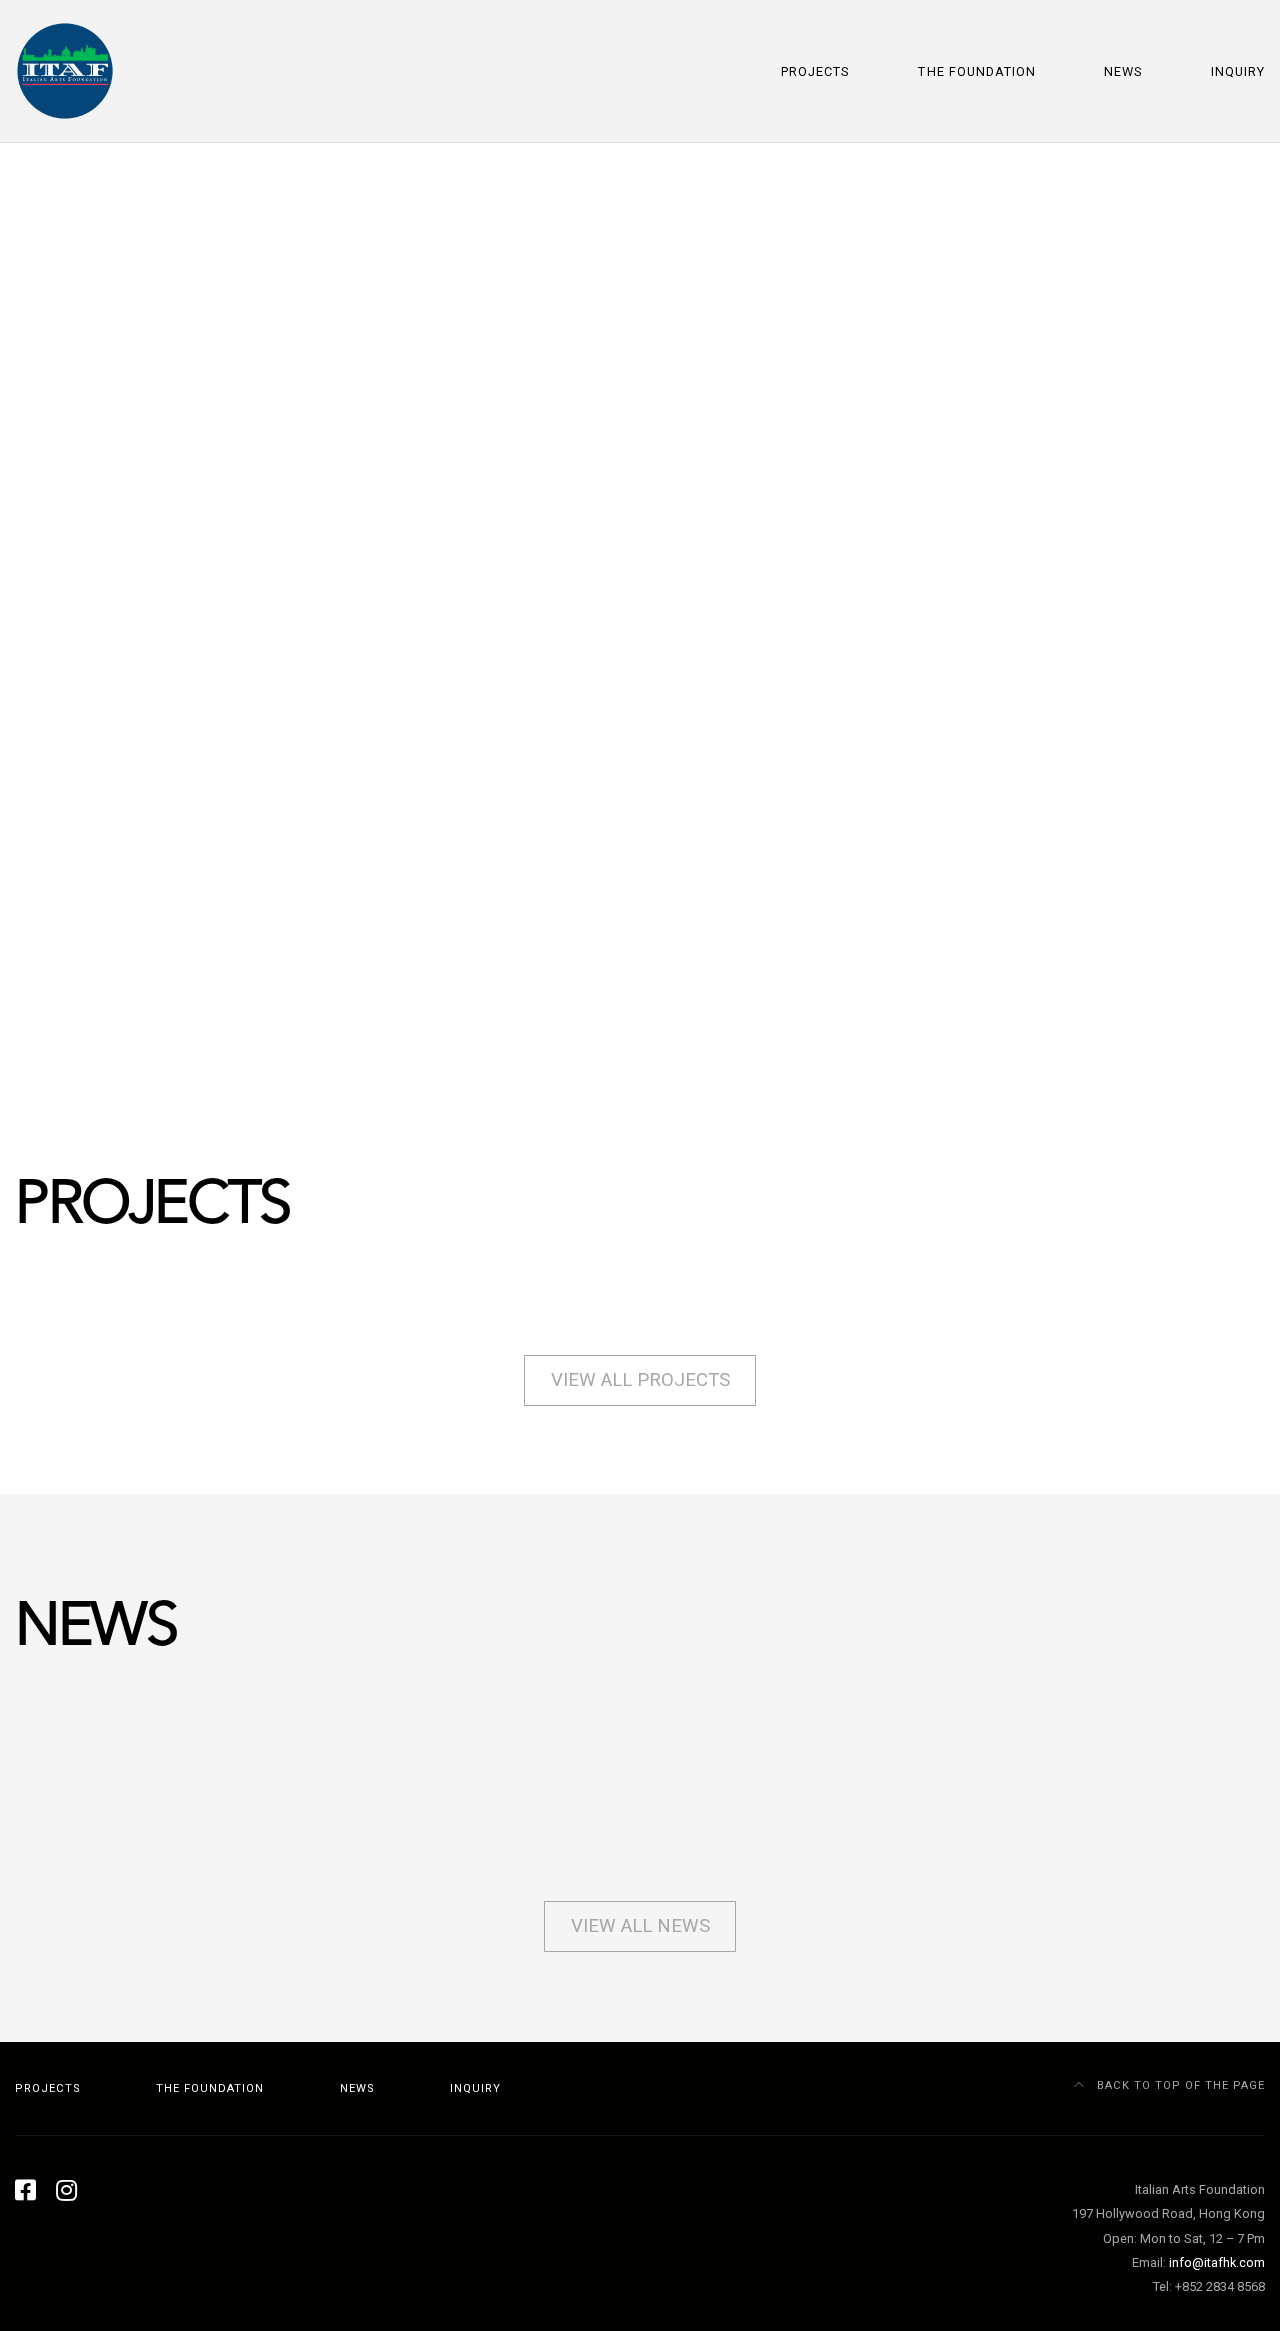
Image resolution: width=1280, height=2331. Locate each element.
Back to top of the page (1179, 2085)
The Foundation (976, 71)
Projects (815, 71)
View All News (640, 1926)
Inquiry (1238, 71)
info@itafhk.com (1217, 2262)
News (1123, 71)
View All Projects (640, 1380)
